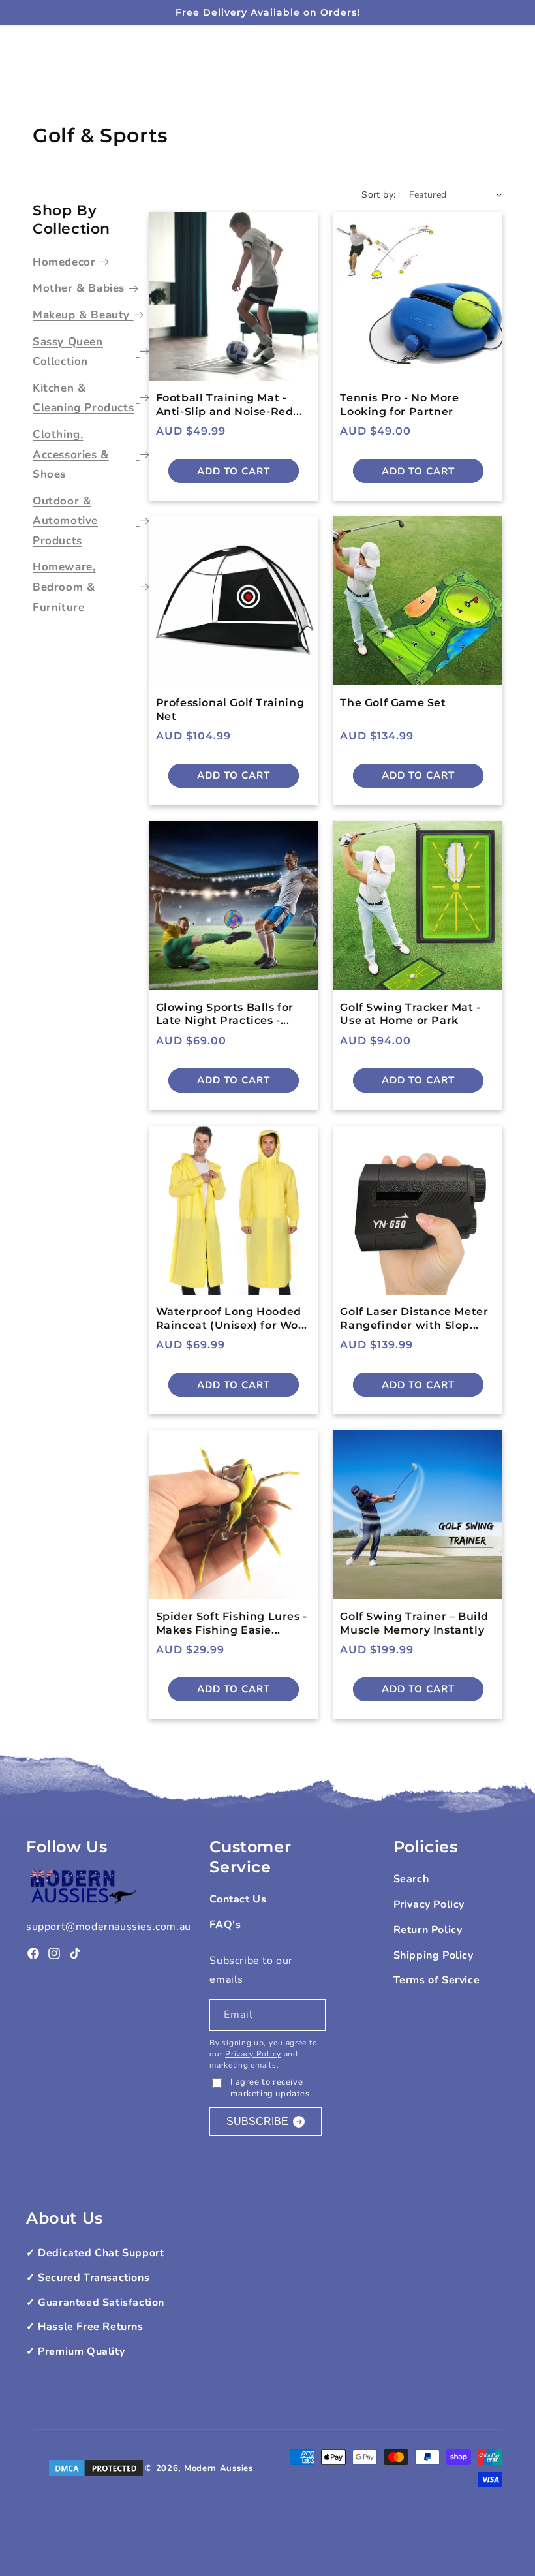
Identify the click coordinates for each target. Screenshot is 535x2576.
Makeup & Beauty (81, 315)
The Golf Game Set (393, 703)
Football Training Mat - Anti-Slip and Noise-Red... (229, 405)
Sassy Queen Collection (68, 352)
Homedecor (64, 262)
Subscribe (257, 2121)
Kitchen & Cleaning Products (83, 398)
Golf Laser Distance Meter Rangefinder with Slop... (414, 1318)
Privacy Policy (253, 2054)
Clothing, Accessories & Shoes (71, 454)
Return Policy (428, 1930)
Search (411, 1879)
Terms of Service (437, 1980)
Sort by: (378, 195)
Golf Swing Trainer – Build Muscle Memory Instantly (414, 1623)
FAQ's (225, 1925)
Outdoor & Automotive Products (65, 521)
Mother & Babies (79, 288)
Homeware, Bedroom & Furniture (64, 587)
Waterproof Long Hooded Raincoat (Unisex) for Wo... (232, 1318)
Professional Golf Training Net (230, 709)
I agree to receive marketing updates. (271, 2088)
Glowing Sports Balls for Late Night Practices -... (225, 1014)
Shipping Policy (434, 1955)
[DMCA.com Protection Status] (96, 2468)
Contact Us (238, 1899)
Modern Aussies (219, 2468)
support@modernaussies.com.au (109, 1927)
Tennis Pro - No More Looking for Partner (399, 405)
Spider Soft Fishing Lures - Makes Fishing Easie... (232, 1623)
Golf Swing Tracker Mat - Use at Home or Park (410, 1014)
